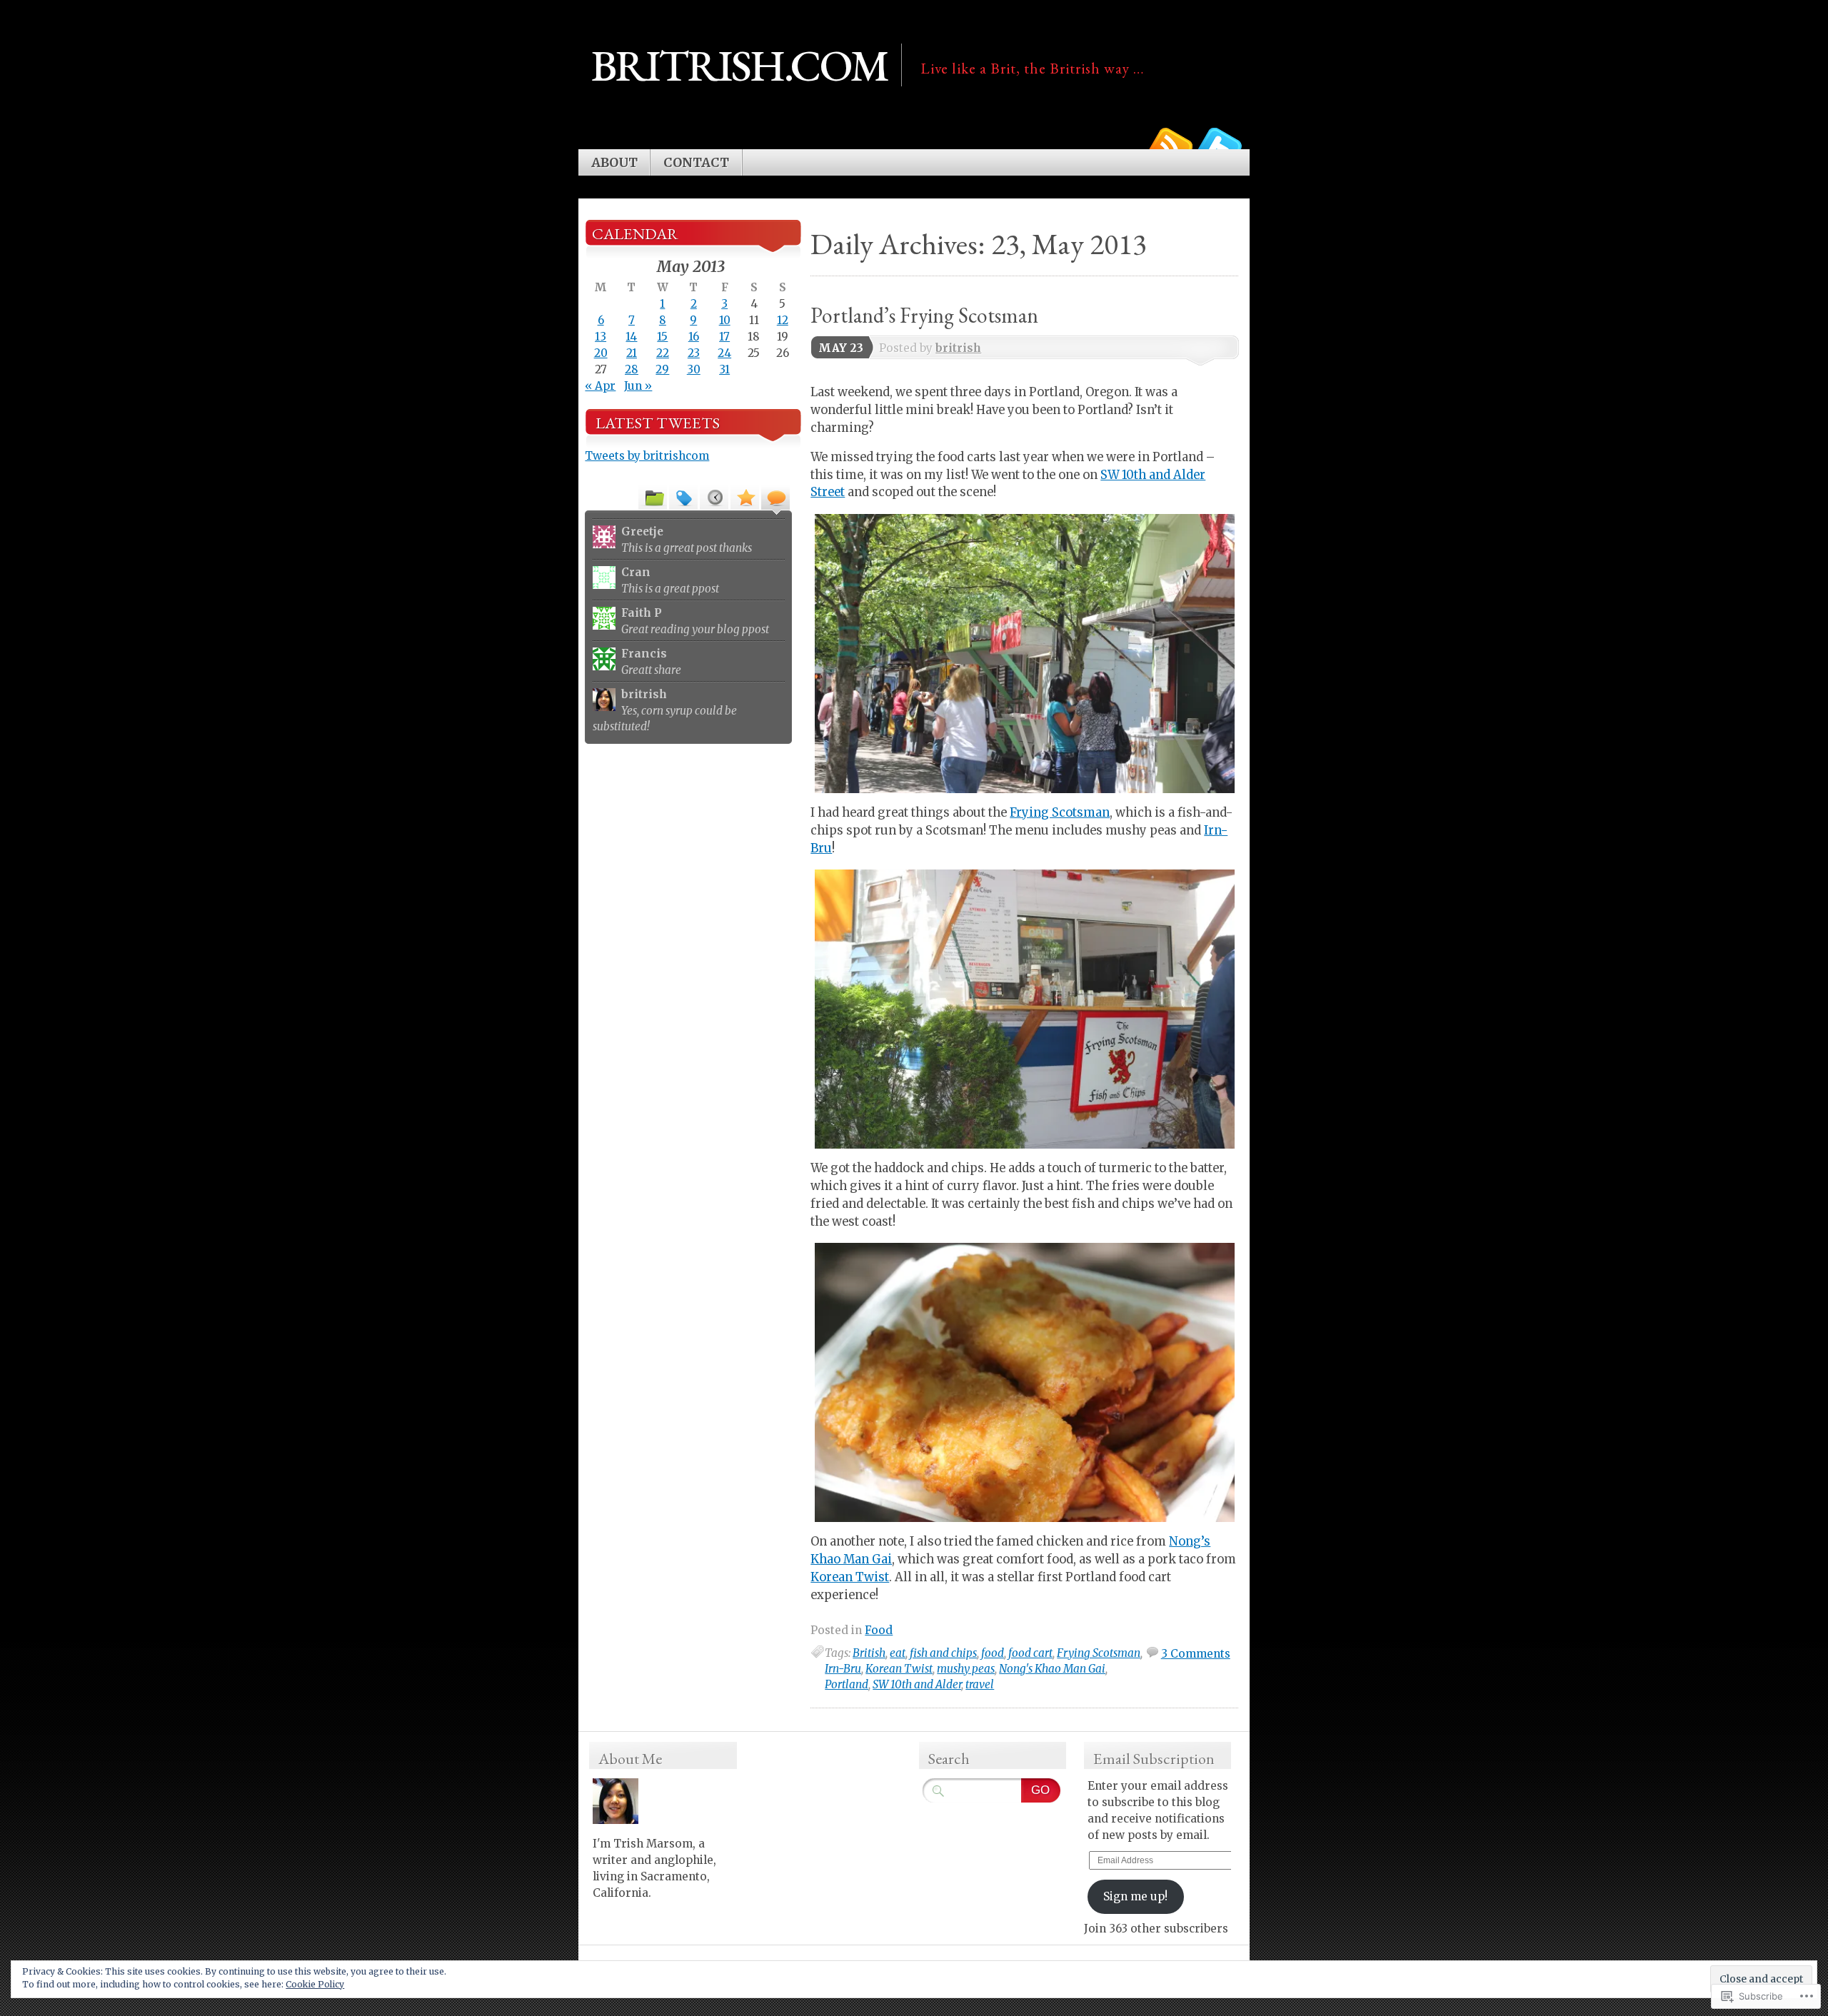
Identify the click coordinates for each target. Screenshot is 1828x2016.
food (993, 1653)
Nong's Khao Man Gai (1052, 1669)
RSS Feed (1170, 144)
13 (601, 337)
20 (601, 353)
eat (898, 1653)
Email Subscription (1154, 1759)
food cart (1030, 1653)
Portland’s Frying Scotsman (924, 315)
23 (694, 353)
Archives (714, 497)
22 (663, 353)
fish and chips (943, 1653)
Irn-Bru (843, 1669)
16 (694, 337)
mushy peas (966, 1669)
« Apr (600, 386)
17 (724, 337)
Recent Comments (775, 497)
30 (694, 369)
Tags (683, 497)
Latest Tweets (658, 423)
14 (631, 337)
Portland (847, 1684)
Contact (696, 163)
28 (632, 369)
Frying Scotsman (1060, 813)
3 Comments (1196, 1654)
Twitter (1220, 144)
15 (662, 337)
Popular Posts (745, 497)
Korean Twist (850, 1577)
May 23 (841, 348)
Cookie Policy (315, 1984)
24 (724, 353)
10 (725, 320)
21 (632, 353)
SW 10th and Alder (917, 1684)
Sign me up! (1135, 1896)
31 (724, 369)
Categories (653, 497)
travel (980, 1684)
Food (879, 1630)
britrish (958, 348)
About (614, 163)
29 (662, 369)
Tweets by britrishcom (647, 456)
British (869, 1653)
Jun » (638, 386)
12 (783, 320)
